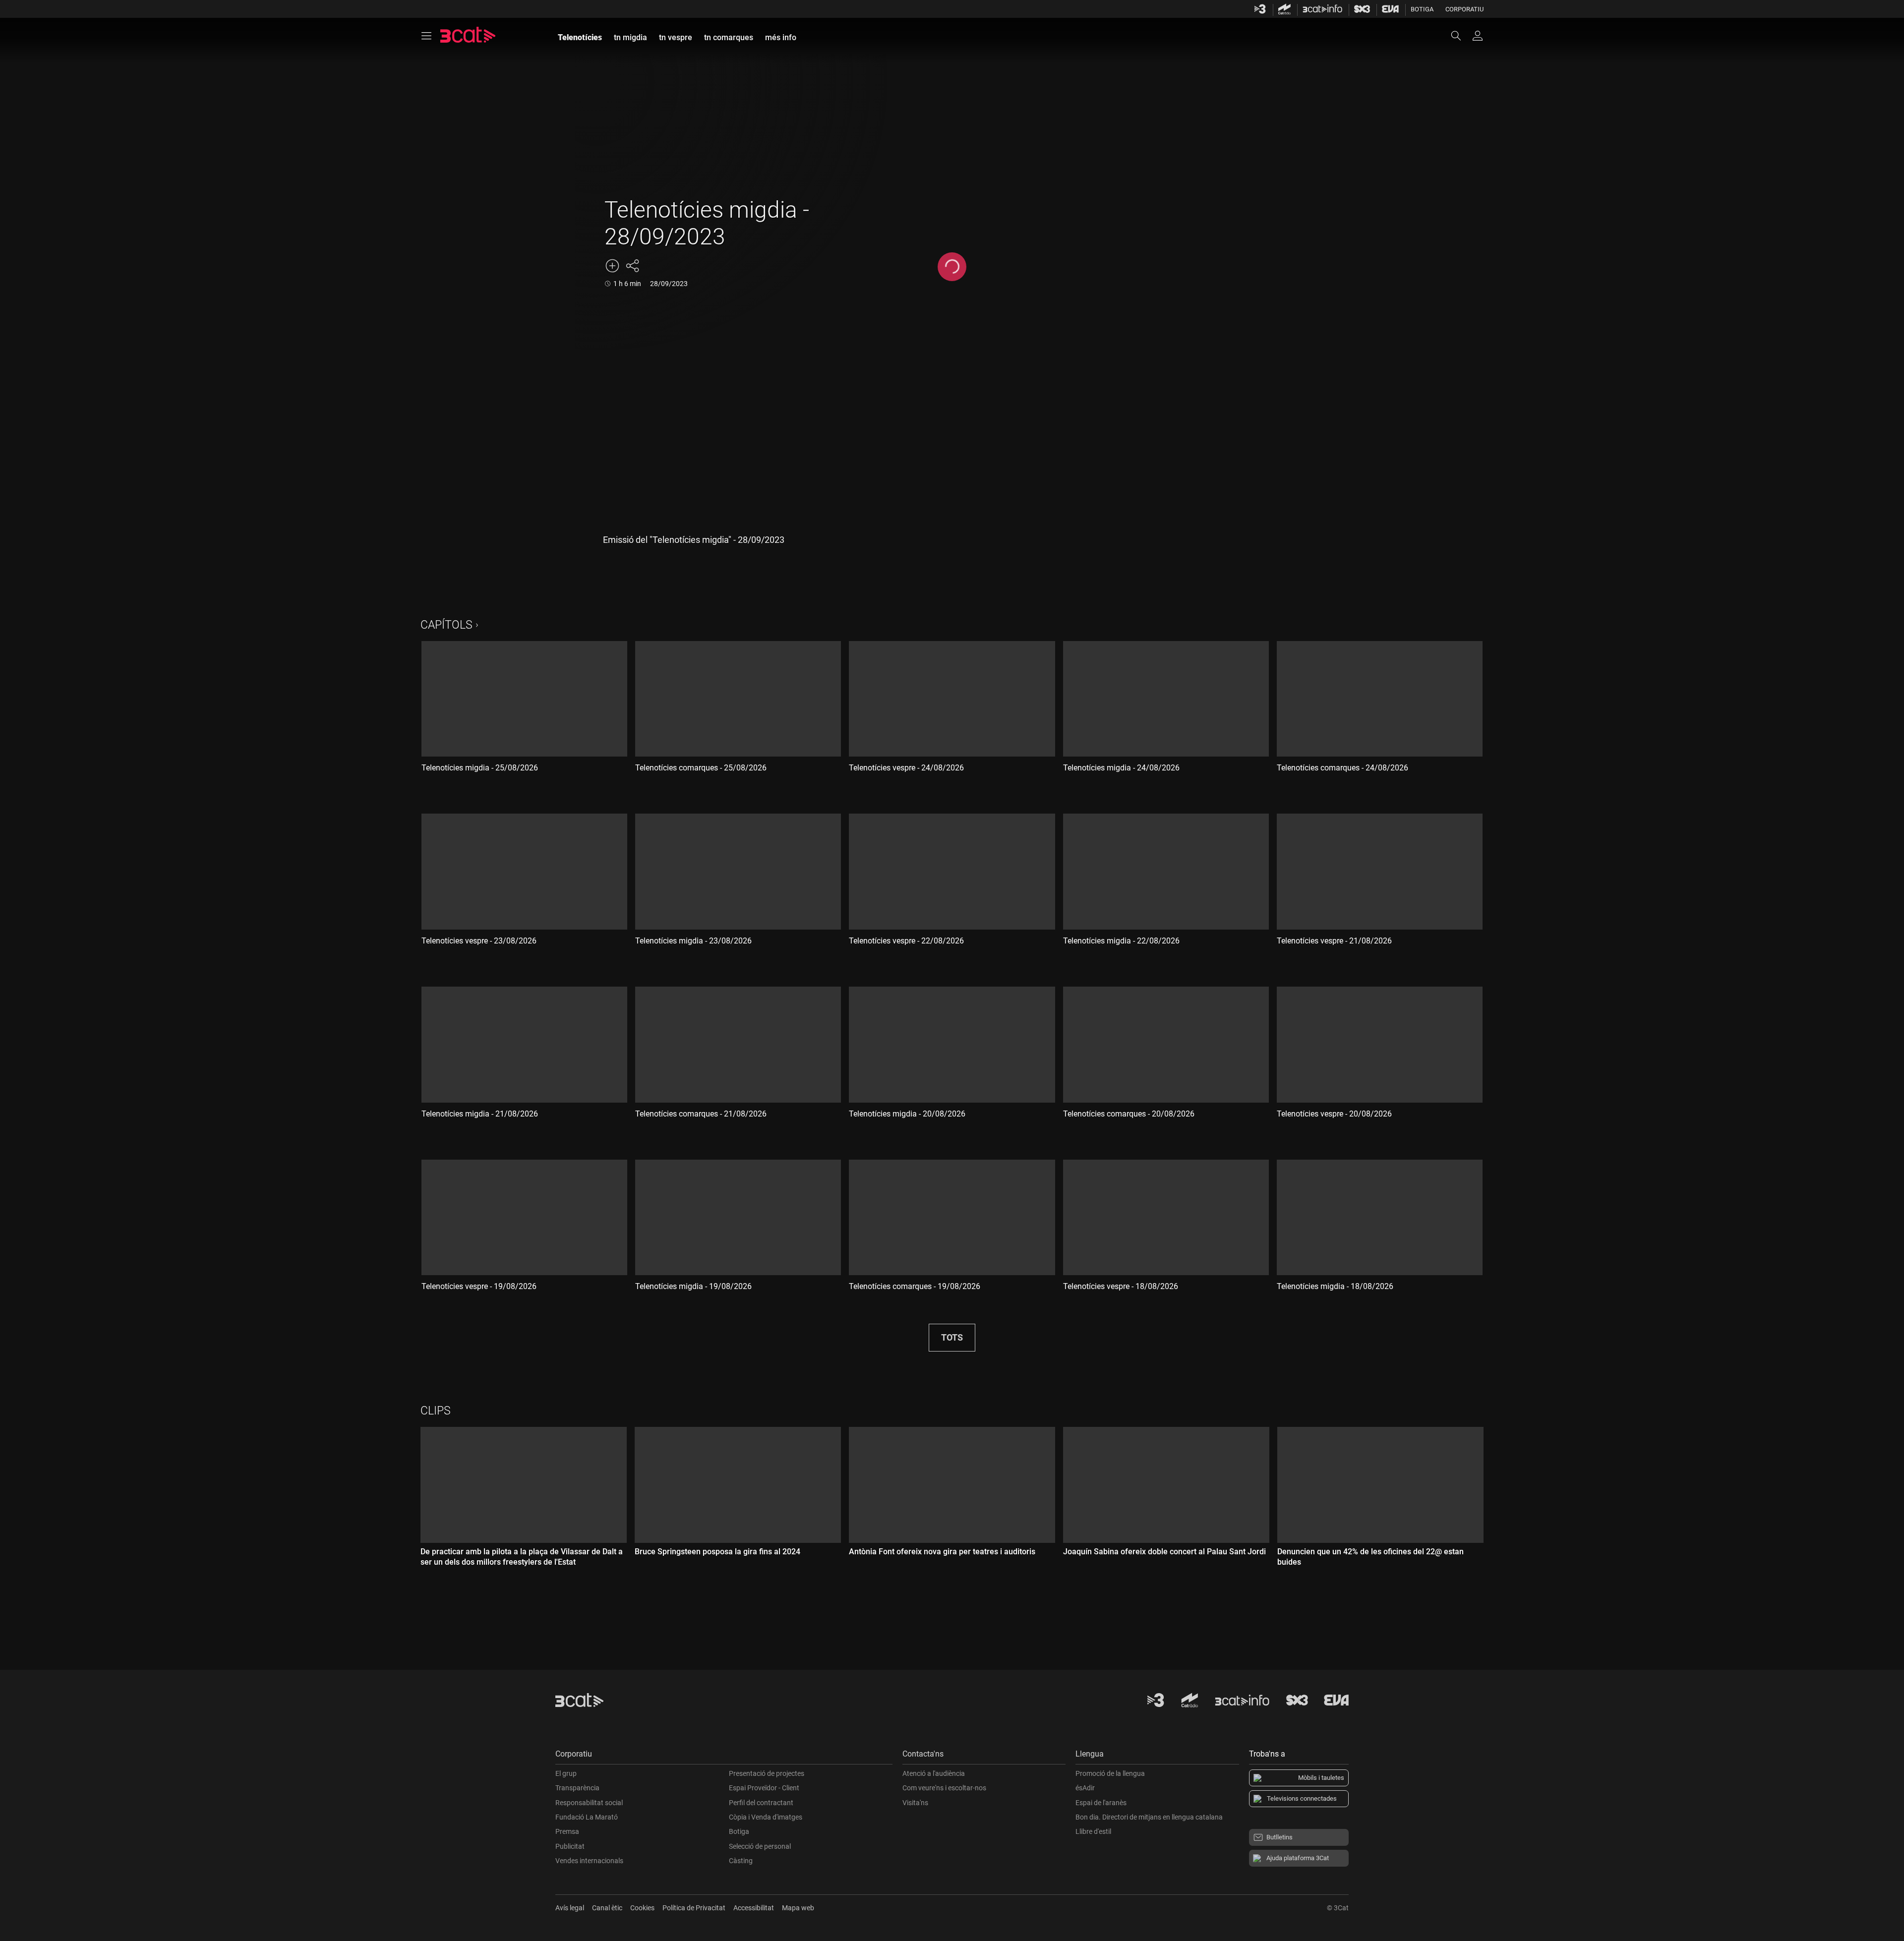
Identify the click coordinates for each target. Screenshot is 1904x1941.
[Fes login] (1478, 36)
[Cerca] (1461, 36)
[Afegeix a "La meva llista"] (612, 266)
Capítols (446, 625)
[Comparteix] (632, 266)
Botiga (1422, 9)
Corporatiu (1464, 9)
